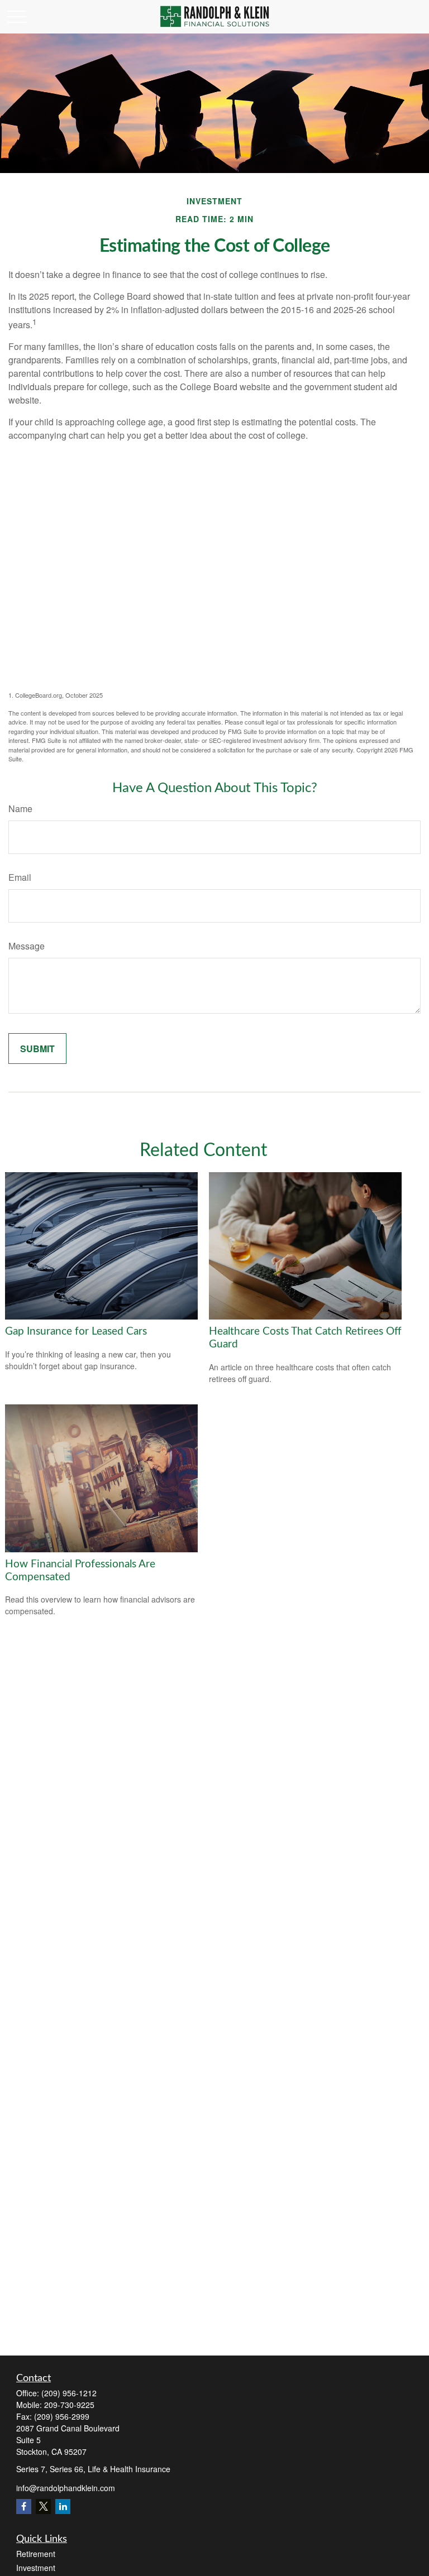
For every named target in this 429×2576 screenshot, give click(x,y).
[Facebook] (24, 2507)
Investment (36, 2568)
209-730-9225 (69, 2405)
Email (20, 877)
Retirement (36, 2554)
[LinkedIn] (63, 2507)
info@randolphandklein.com (66, 2488)
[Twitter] (43, 2507)
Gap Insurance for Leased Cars (76, 1332)
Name (20, 809)
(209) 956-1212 (69, 2393)
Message (27, 946)
